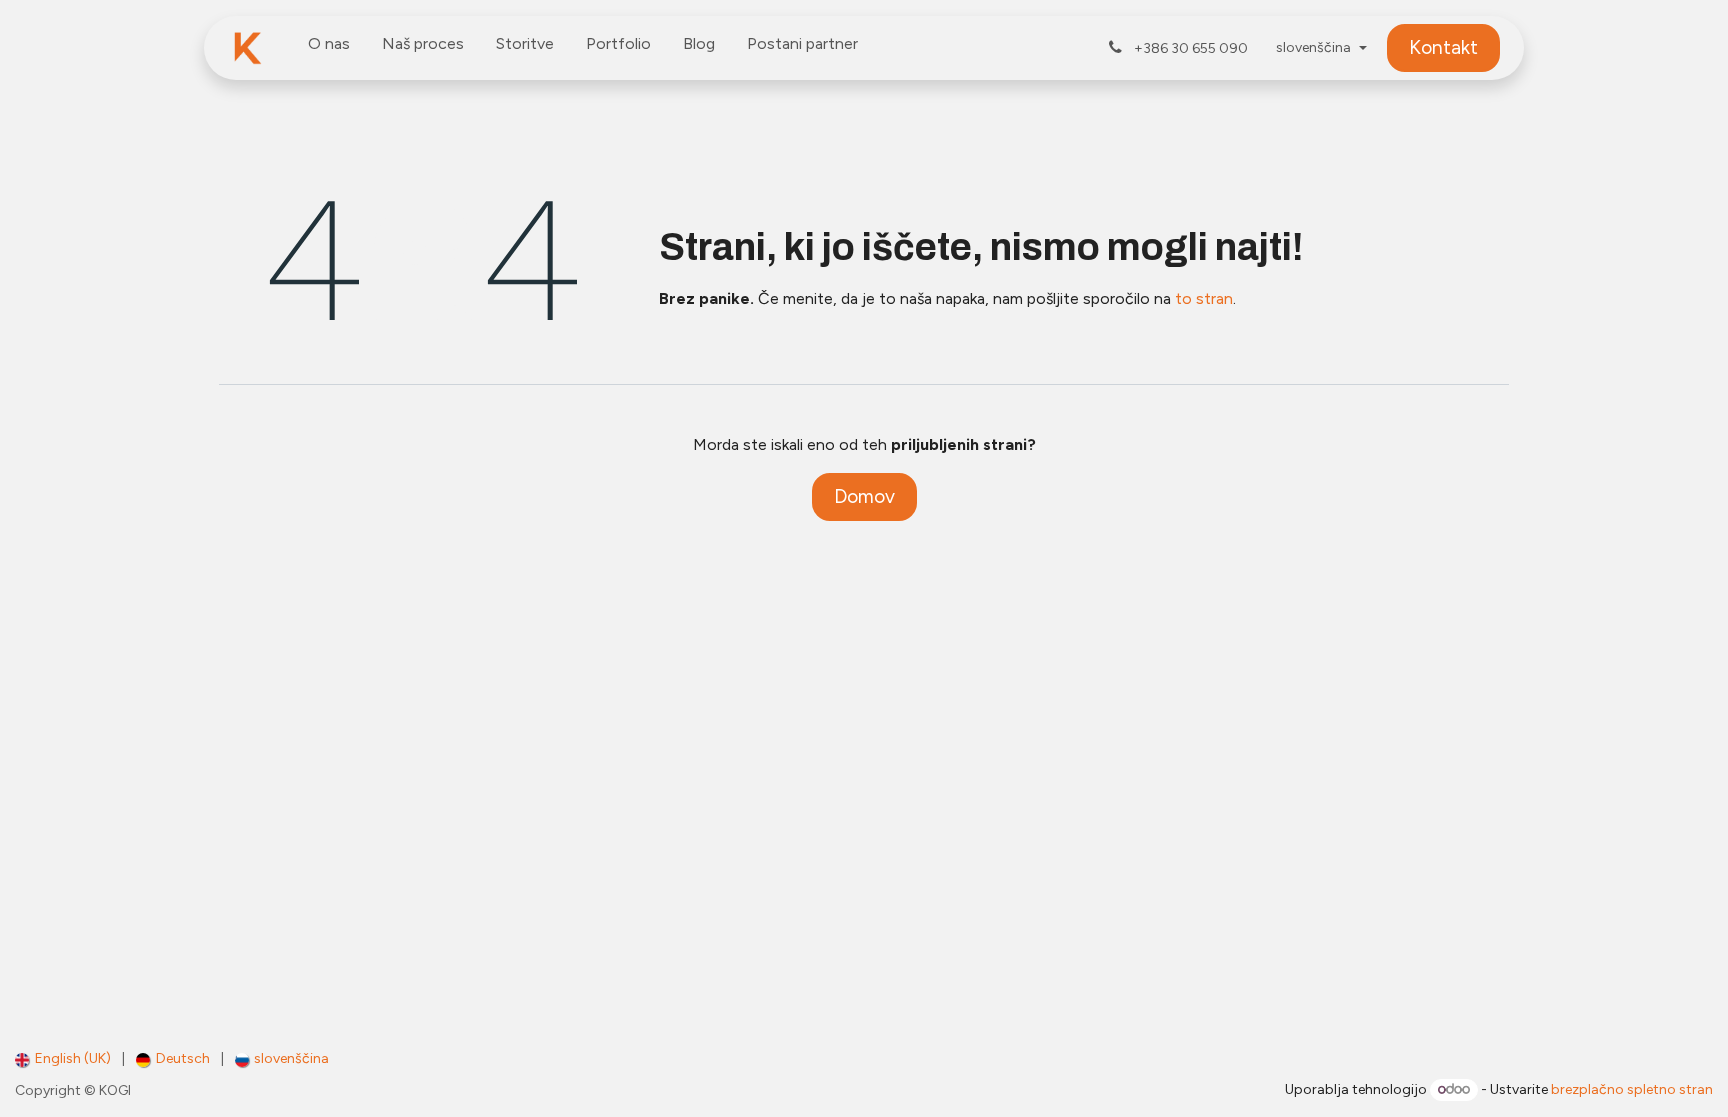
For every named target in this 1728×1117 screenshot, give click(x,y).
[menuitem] (329, 48)
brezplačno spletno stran (1632, 1089)
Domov (864, 496)
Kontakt (1443, 47)
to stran (1204, 298)
